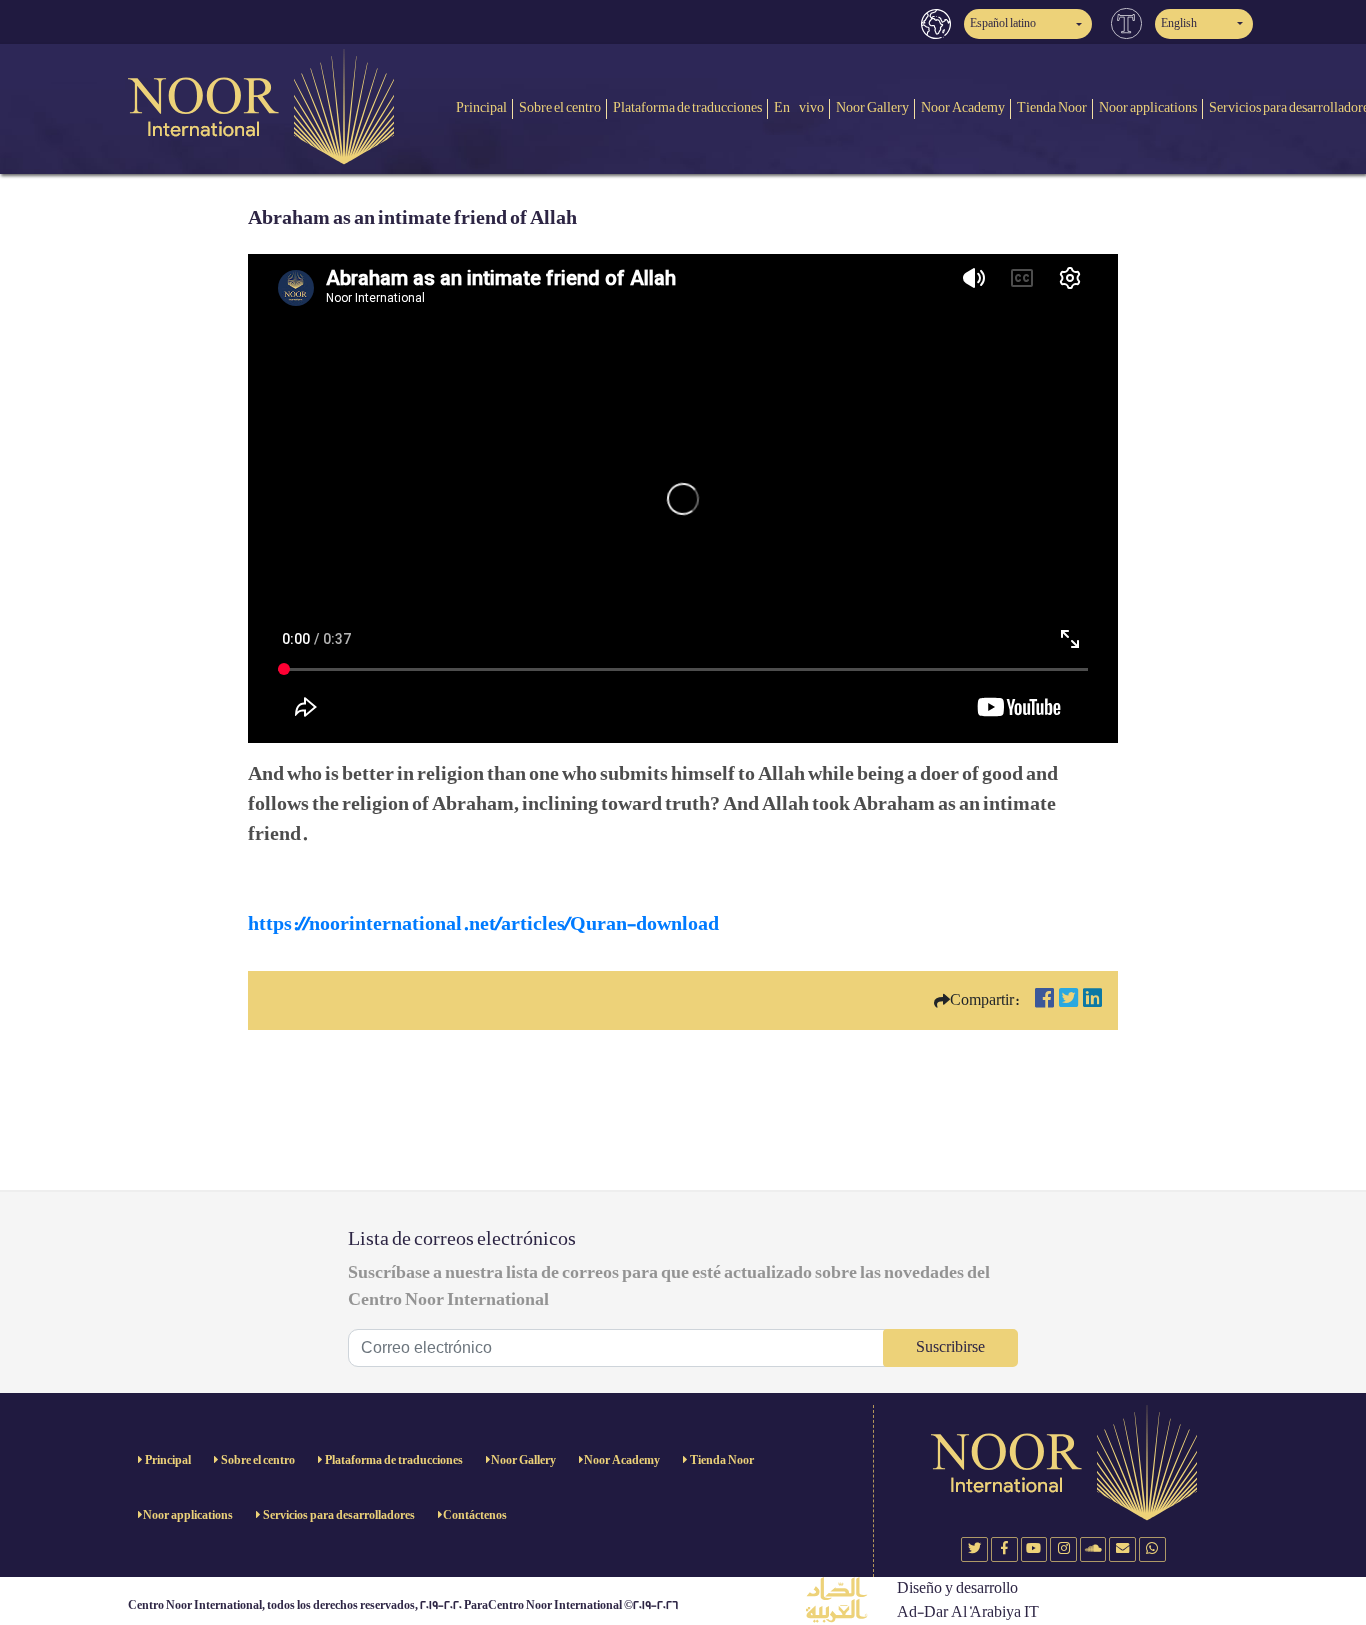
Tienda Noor (1052, 107)
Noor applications (1148, 107)
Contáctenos (475, 1515)
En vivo (799, 107)
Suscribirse (950, 1347)
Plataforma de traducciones (687, 107)
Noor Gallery (872, 107)
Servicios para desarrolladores (338, 1515)
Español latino (1003, 23)
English (1179, 23)
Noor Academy (963, 107)
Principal (481, 107)
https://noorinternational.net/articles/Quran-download (483, 924)
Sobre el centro (560, 107)
